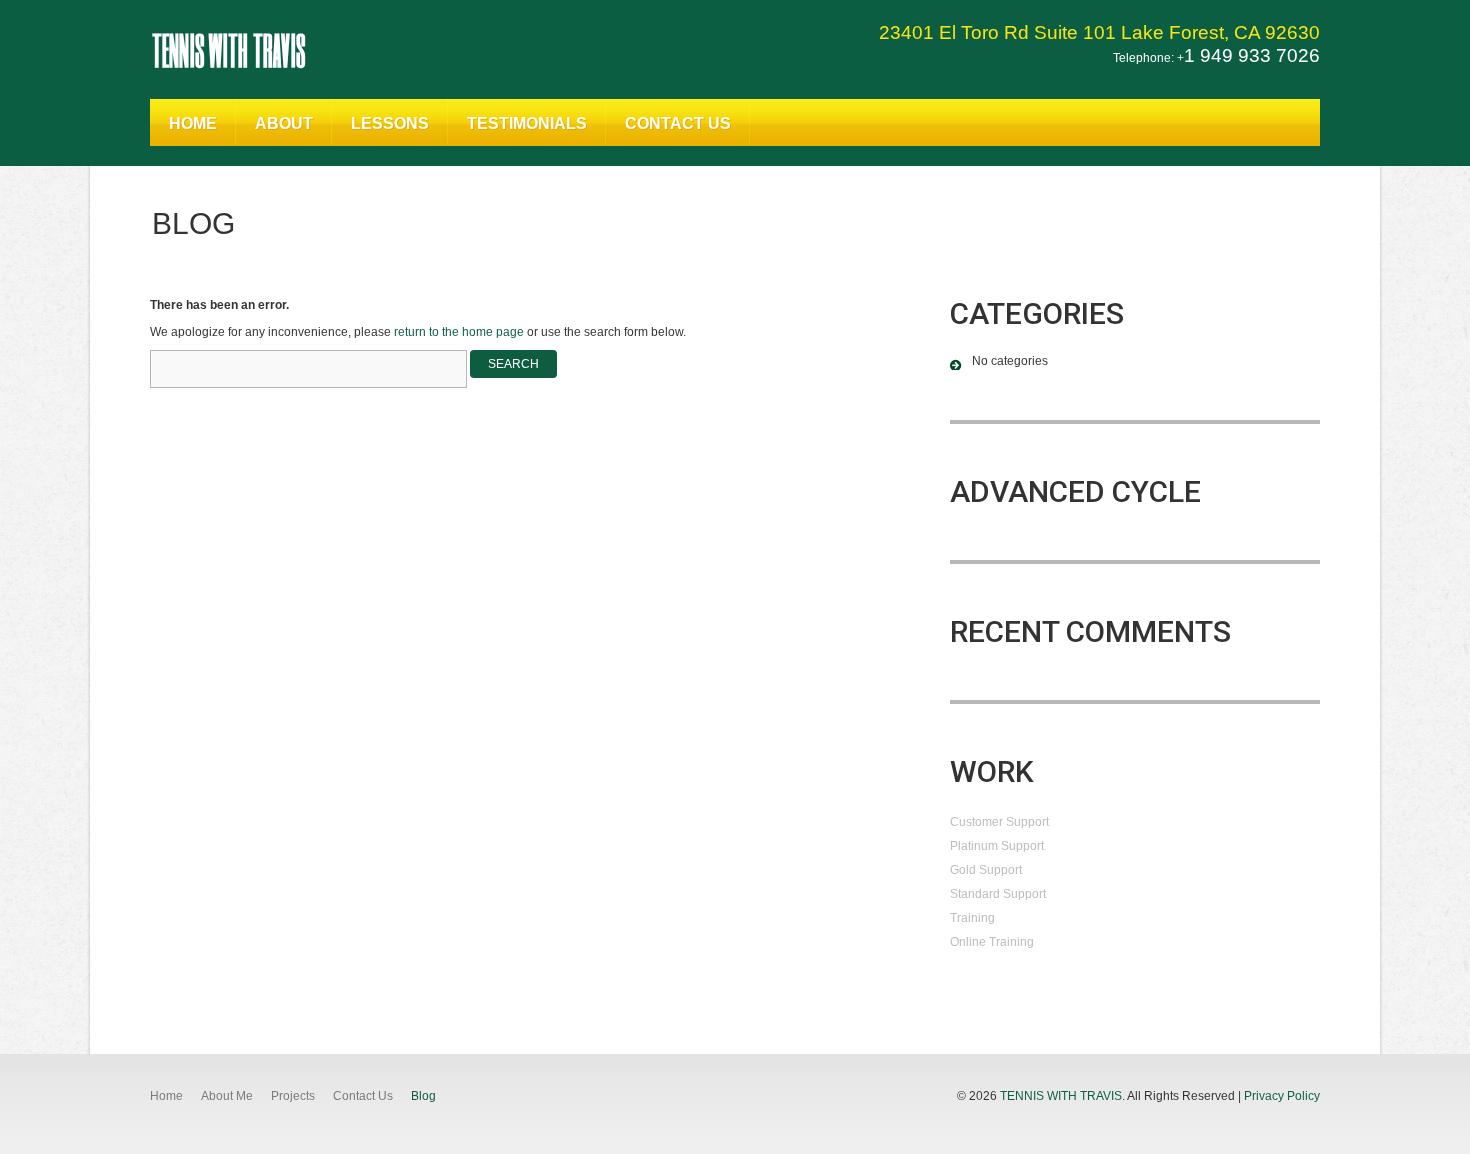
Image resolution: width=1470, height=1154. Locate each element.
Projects (293, 1096)
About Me (227, 1096)
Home (193, 123)
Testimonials (527, 123)
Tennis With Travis (228, 49)
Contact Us (678, 123)
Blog (423, 1096)
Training (972, 918)
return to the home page (459, 332)
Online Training (992, 942)
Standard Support (998, 894)
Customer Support (999, 822)
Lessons (390, 123)
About (284, 123)
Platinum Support (997, 846)
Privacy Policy (1282, 1096)
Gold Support (986, 870)
